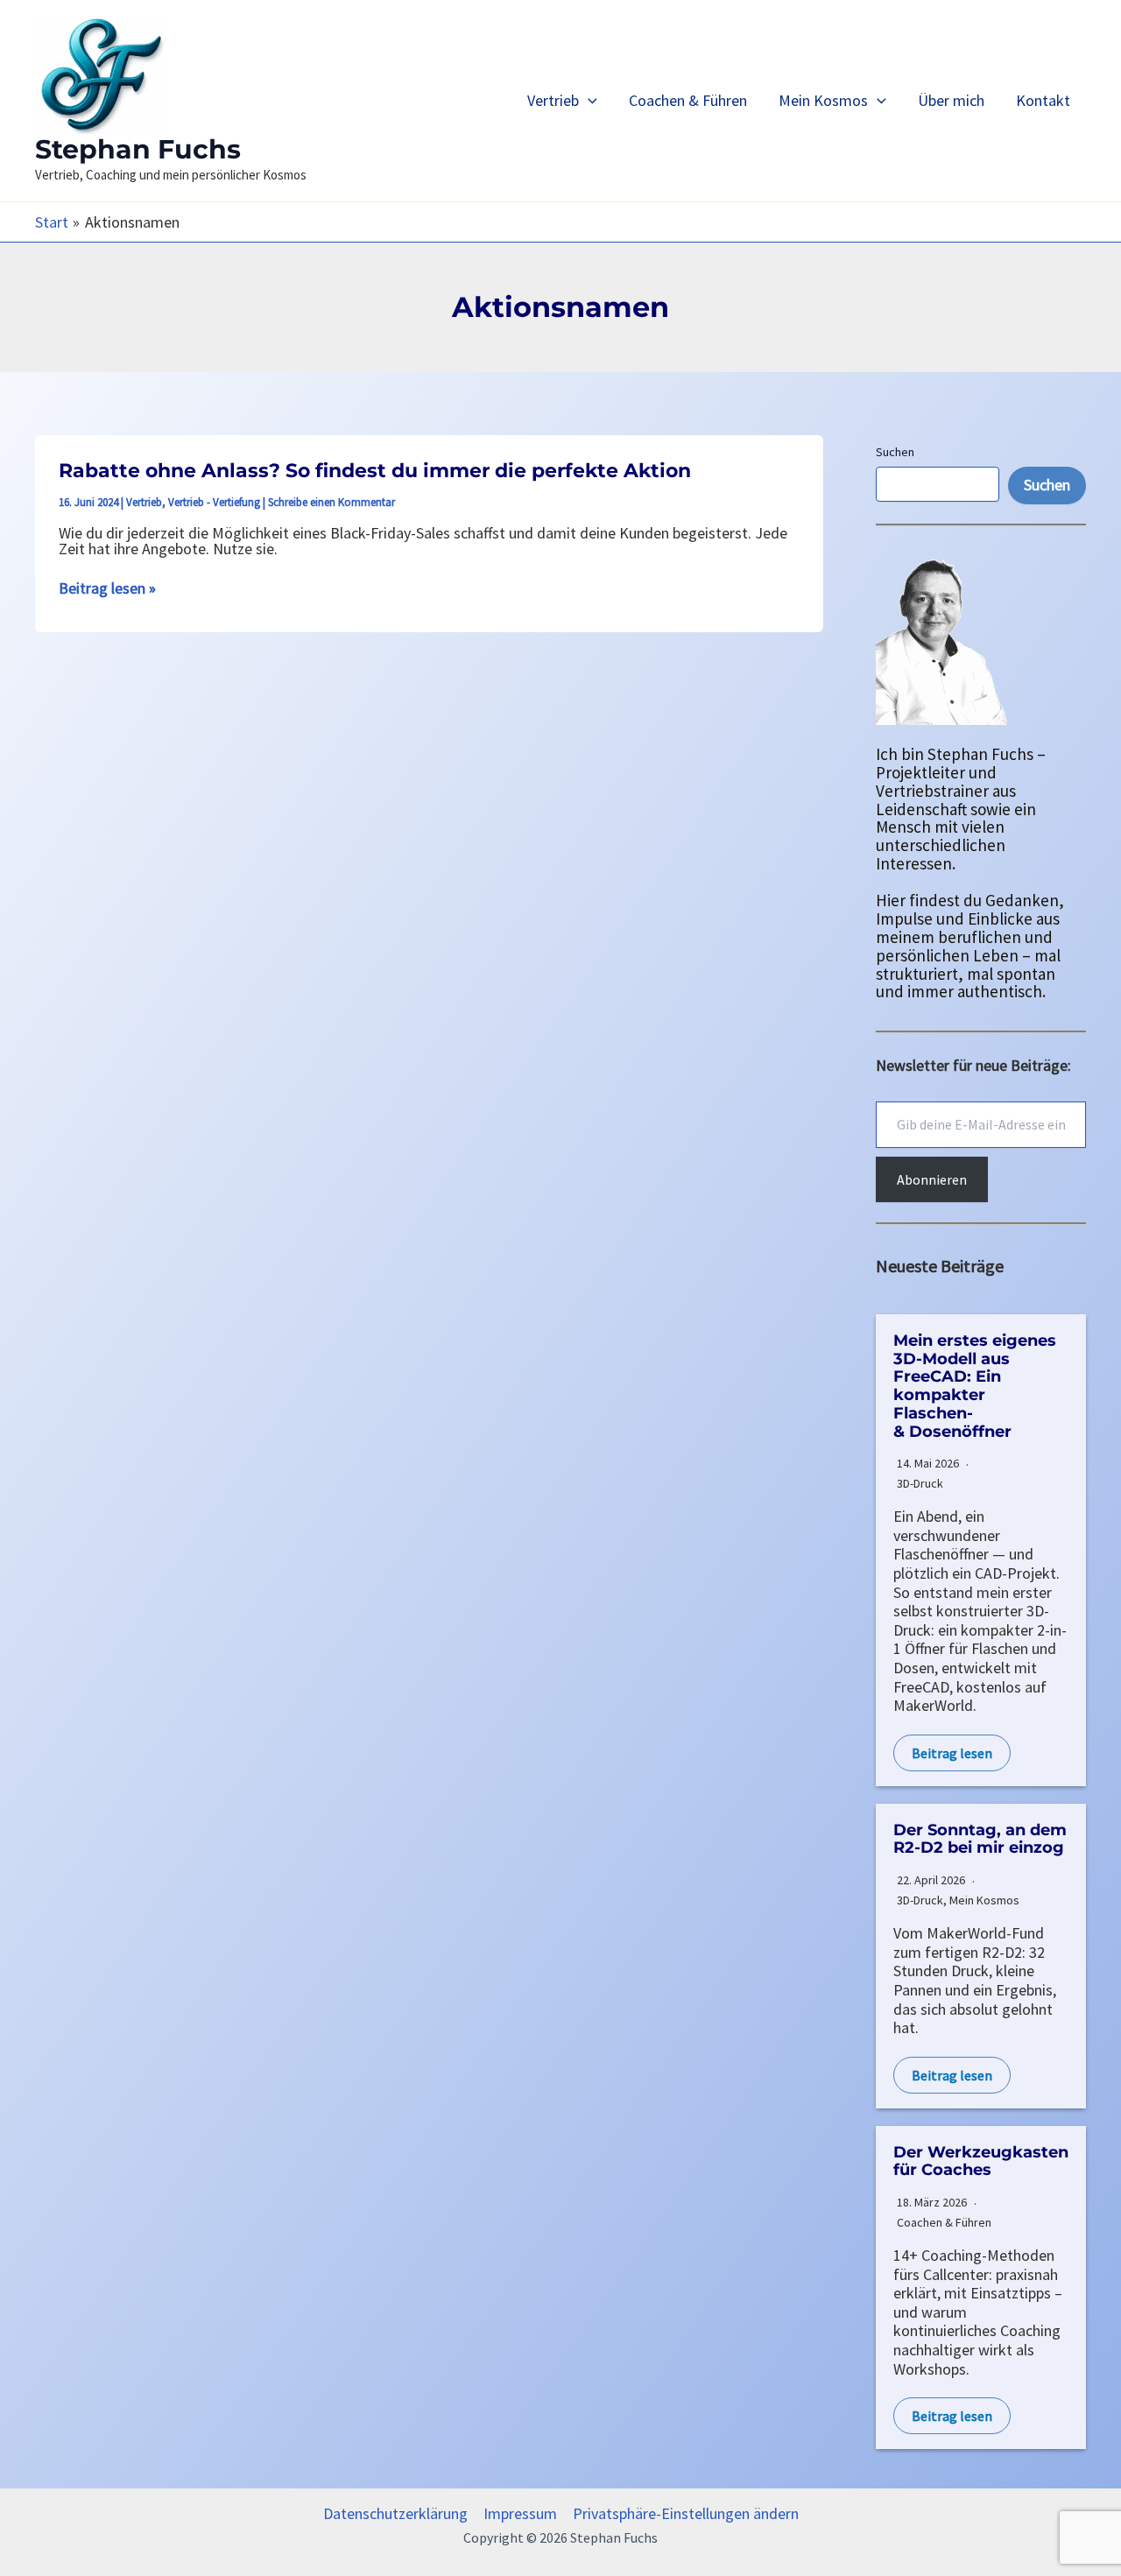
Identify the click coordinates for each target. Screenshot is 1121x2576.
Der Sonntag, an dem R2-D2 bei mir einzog (980, 1839)
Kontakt (1043, 100)
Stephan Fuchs (138, 149)
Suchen (895, 452)
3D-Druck (920, 1483)
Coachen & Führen (688, 100)
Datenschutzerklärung (395, 2514)
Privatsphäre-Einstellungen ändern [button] (686, 2514)
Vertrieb (553, 100)
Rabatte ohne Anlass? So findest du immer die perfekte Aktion (375, 471)
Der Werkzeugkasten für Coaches (981, 2161)
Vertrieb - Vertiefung (214, 502)
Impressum (520, 2514)
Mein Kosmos (823, 100)
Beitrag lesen (952, 1753)
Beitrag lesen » (107, 588)
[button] (588, 100)
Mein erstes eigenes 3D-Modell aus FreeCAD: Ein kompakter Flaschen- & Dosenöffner (975, 1386)
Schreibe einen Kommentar (331, 502)
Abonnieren (932, 1179)
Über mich (951, 100)
